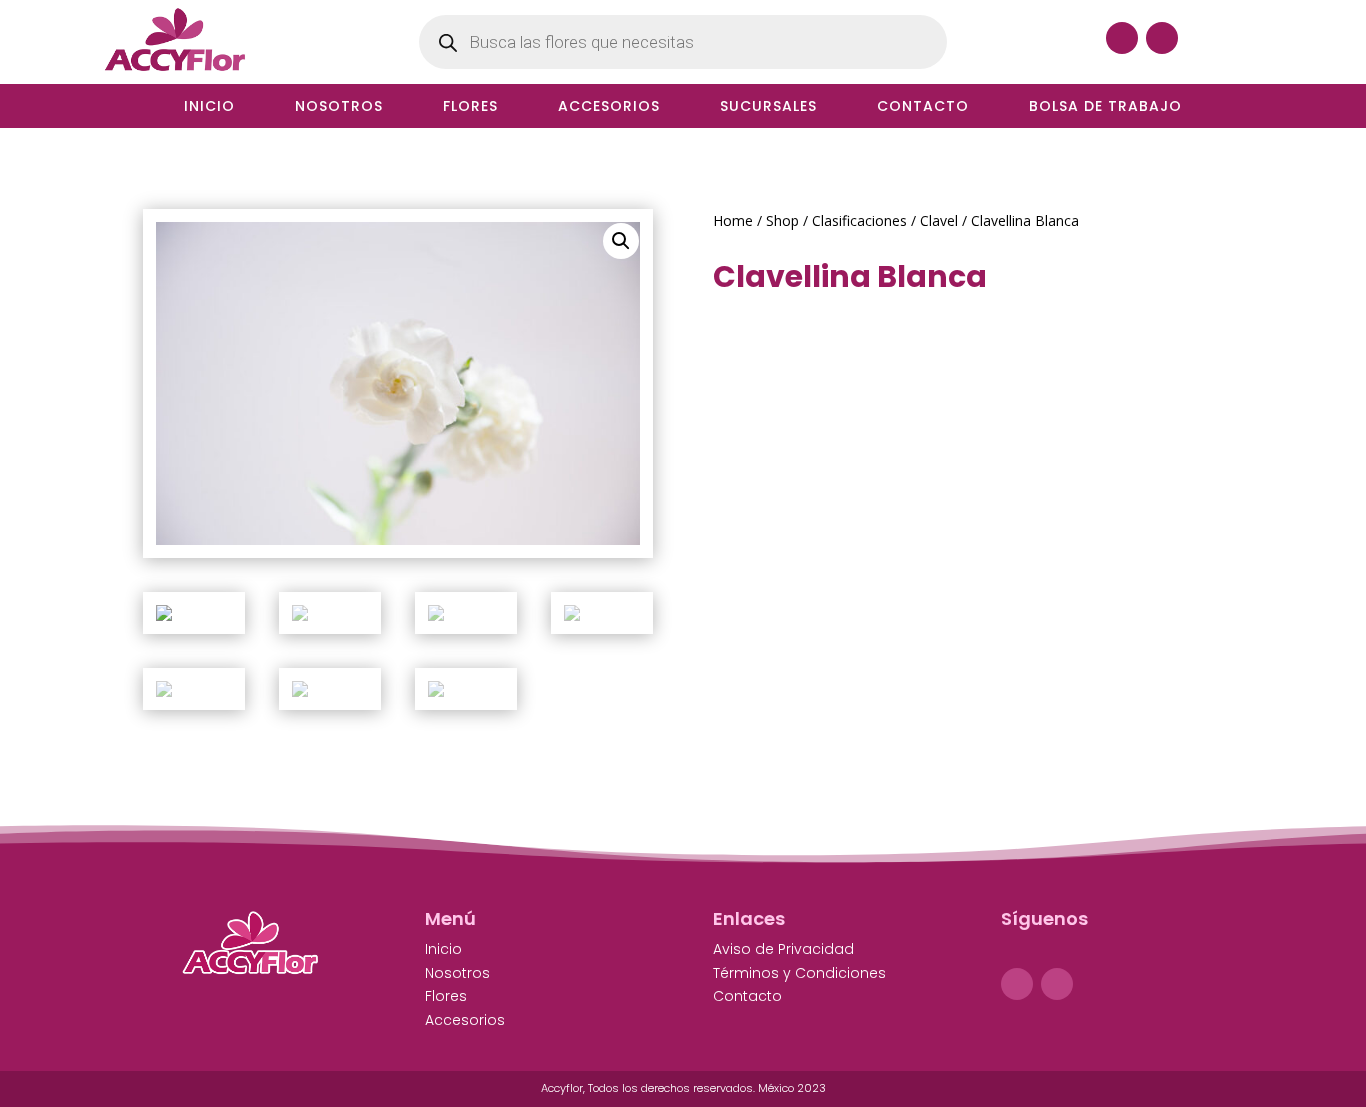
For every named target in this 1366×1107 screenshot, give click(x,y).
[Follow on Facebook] (1122, 38)
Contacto (923, 107)
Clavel (939, 220)
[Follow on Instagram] (1057, 984)
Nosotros (339, 107)
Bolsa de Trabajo (1105, 107)
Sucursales (768, 107)
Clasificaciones (859, 220)
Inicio (209, 107)
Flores (470, 107)
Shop (782, 220)
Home (733, 220)
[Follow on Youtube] (1162, 38)
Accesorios (609, 107)
